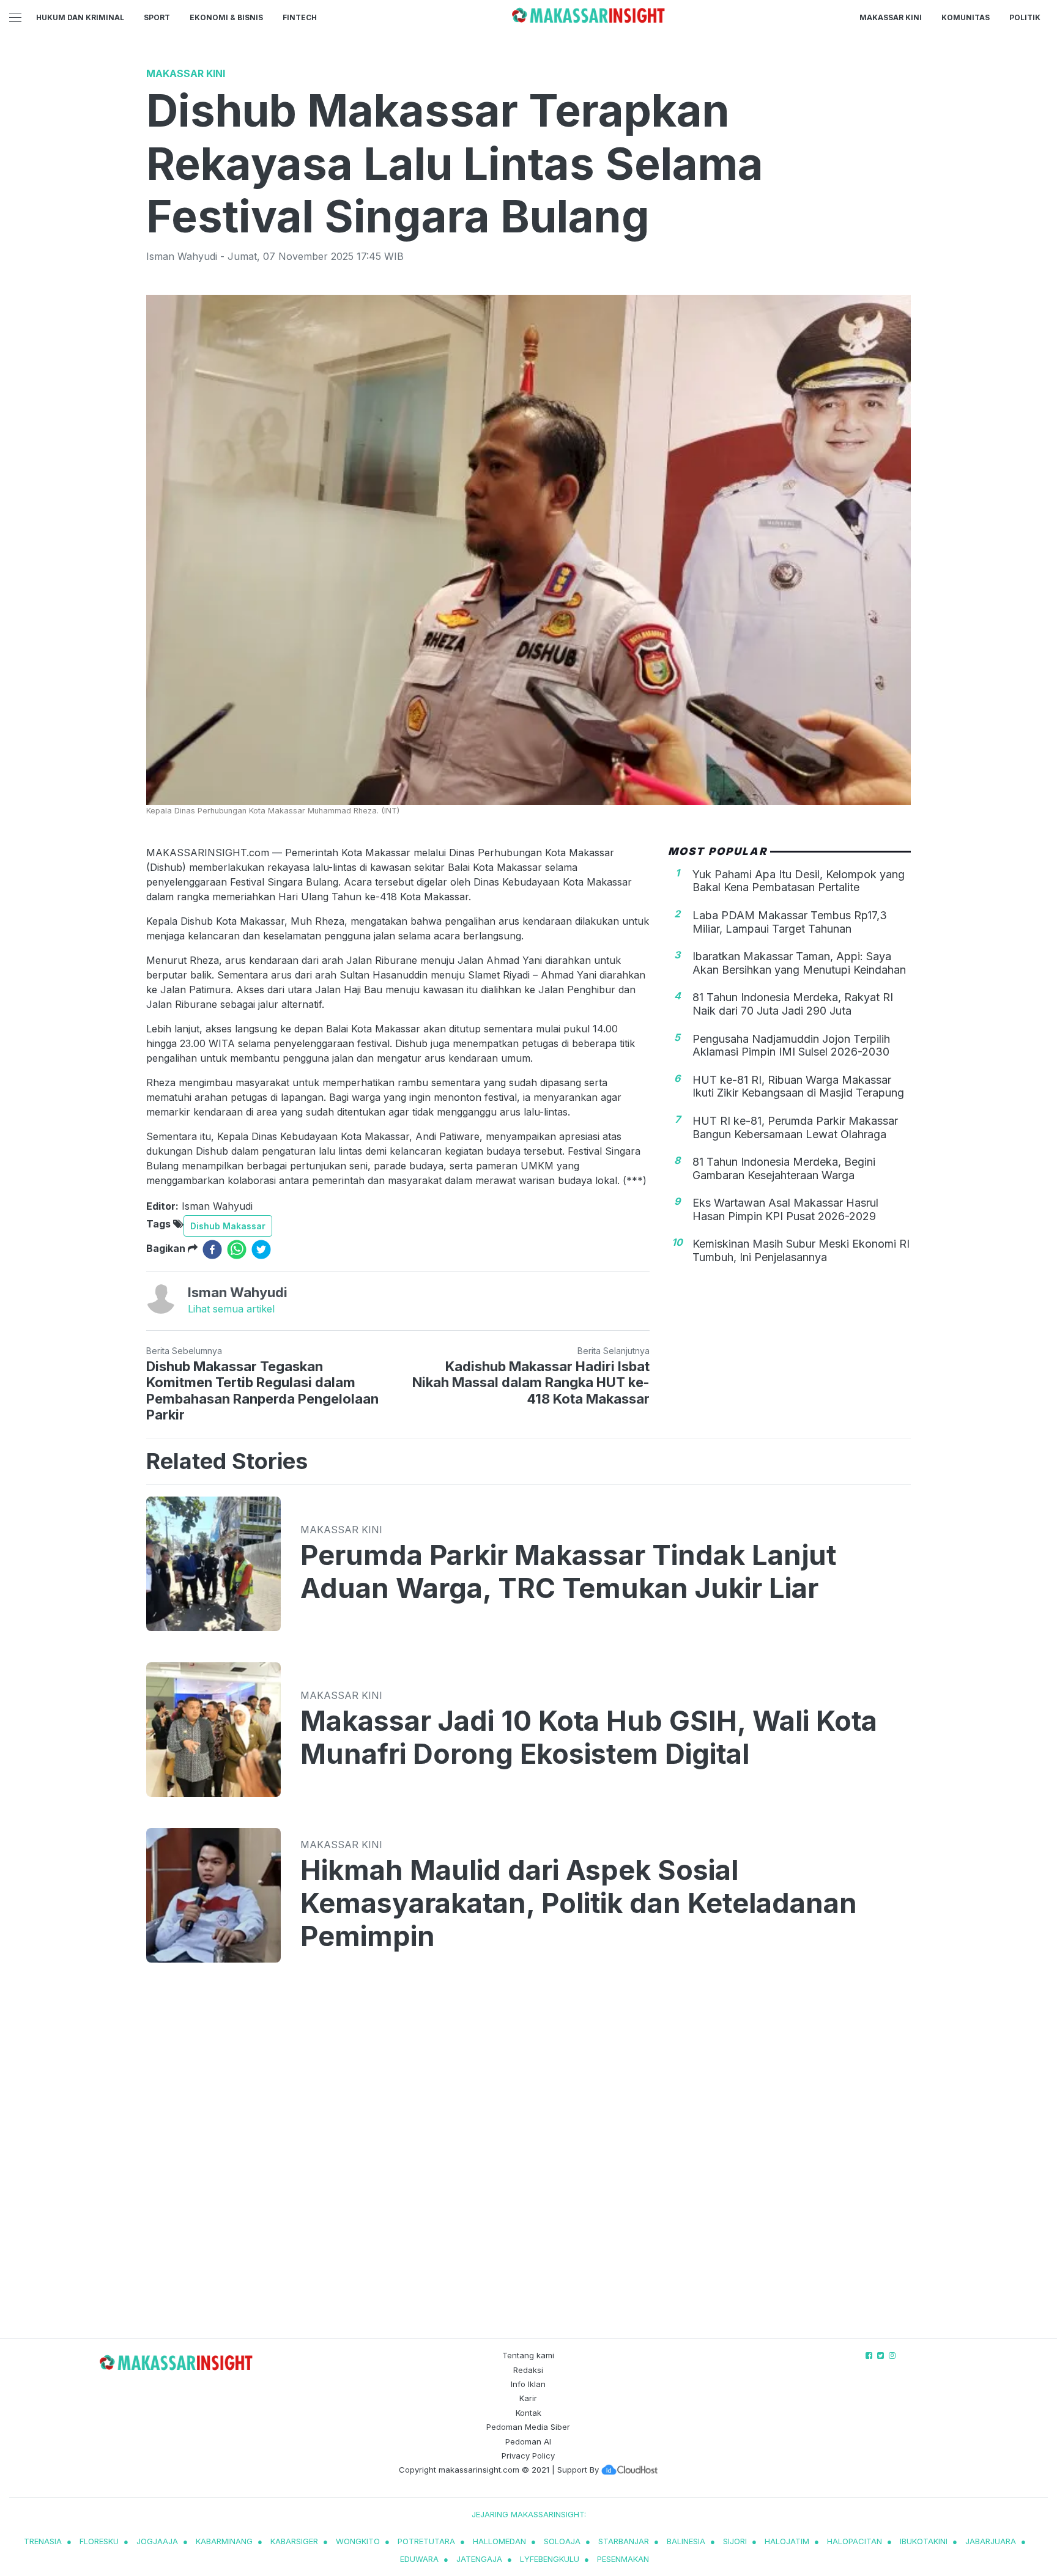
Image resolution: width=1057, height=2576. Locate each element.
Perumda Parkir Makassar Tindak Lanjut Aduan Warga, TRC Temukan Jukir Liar (568, 1572)
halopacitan (855, 2541)
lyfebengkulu (550, 2559)
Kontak (528, 2413)
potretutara (426, 2541)
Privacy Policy (528, 2456)
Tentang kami (528, 2355)
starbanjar (624, 2541)
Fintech (300, 17)
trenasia (43, 2541)
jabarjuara (991, 2541)
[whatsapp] (237, 1249)
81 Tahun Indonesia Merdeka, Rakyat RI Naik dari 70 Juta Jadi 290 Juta (793, 1004)
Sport (157, 17)
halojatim (787, 2541)
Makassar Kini (891, 17)
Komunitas (966, 17)
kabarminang (224, 2541)
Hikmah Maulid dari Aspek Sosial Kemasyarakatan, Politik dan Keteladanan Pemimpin (579, 1903)
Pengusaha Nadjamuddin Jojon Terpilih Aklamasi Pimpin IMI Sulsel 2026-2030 (791, 1045)
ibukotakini (924, 2541)
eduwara (419, 2559)
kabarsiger (294, 2541)
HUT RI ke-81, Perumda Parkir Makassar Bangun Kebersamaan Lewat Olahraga (795, 1127)
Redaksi (528, 2370)
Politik (1025, 17)
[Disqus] (528, 2163)
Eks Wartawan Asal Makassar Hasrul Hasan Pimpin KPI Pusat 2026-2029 (785, 1209)
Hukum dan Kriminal (80, 17)
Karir (528, 2398)
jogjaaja (157, 2541)
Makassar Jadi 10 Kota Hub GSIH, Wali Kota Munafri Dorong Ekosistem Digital (589, 1738)
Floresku (99, 2541)
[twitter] (261, 1249)
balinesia (686, 2541)
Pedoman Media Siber (528, 2427)
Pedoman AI (528, 2441)
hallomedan (499, 2541)
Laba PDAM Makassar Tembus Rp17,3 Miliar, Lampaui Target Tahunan (790, 921)
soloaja (562, 2541)
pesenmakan (623, 2559)
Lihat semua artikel (231, 1309)
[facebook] (212, 1249)
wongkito (358, 2541)
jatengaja (479, 2559)
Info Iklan (528, 2384)
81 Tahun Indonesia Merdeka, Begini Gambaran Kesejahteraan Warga (784, 1168)
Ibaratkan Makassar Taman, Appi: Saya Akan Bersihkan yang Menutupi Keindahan (799, 963)
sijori (735, 2541)
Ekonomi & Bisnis (226, 17)
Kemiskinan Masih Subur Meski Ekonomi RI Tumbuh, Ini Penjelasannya (801, 1250)
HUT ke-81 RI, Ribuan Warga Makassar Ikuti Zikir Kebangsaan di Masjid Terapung (798, 1086)
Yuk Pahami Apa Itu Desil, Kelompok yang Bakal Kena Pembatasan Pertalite (799, 880)
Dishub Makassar (228, 1226)
